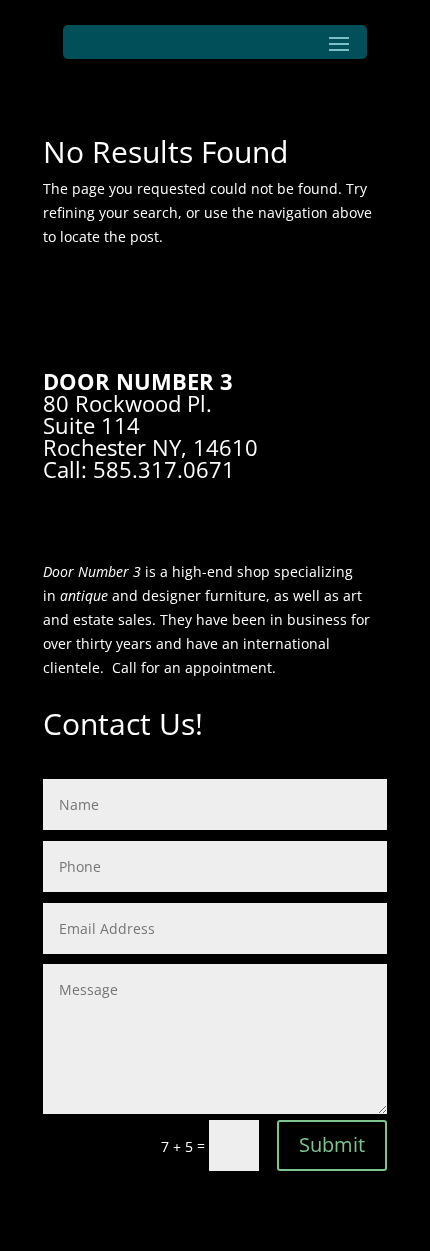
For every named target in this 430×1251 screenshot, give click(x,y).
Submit (332, 1144)
